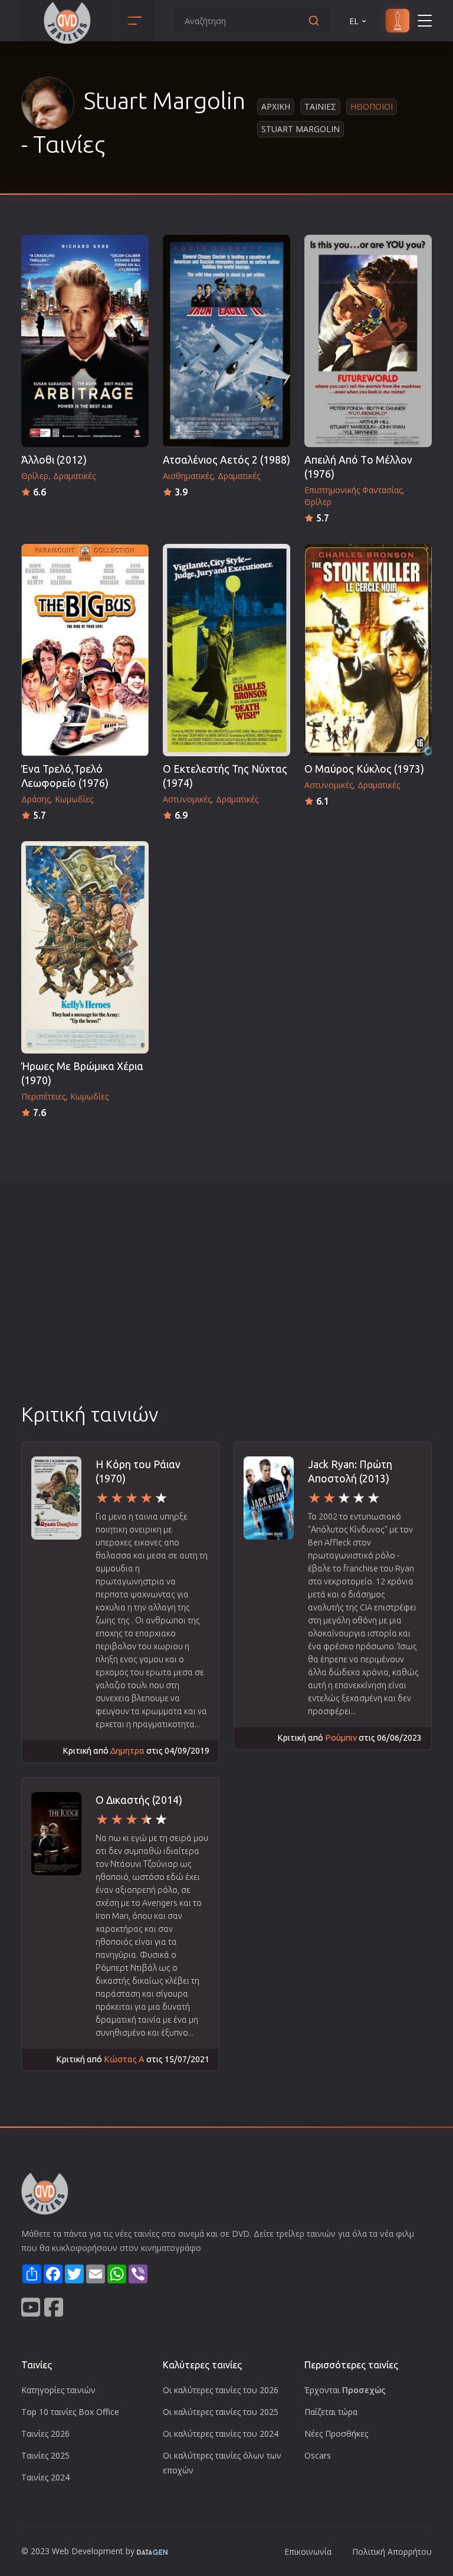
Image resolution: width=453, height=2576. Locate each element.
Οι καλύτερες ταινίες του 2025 (221, 2412)
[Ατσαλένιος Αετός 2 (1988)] (226, 341)
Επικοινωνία (308, 2552)
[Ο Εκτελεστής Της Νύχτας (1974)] (226, 650)
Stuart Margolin (301, 129)
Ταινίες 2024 (45, 2477)
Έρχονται (345, 2390)
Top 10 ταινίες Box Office (70, 2412)
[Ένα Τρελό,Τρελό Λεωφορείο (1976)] (85, 650)
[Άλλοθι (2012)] (85, 341)
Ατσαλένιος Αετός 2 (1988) (226, 460)
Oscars (318, 2455)
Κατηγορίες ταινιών (58, 2390)
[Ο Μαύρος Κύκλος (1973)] (368, 650)
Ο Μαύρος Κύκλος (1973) (364, 769)
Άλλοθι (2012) (54, 460)
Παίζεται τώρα (331, 2412)
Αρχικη (276, 106)
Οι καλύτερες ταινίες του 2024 (221, 2434)
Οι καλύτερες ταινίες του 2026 (221, 2390)
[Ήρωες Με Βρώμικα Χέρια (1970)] (85, 947)
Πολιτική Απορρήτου (392, 2552)
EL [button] (354, 21)
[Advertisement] (226, 1312)
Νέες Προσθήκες (336, 2434)
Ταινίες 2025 (45, 2455)
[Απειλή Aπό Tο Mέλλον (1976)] (368, 341)
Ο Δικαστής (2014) (139, 1800)
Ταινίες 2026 (45, 2434)
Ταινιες (320, 106)
